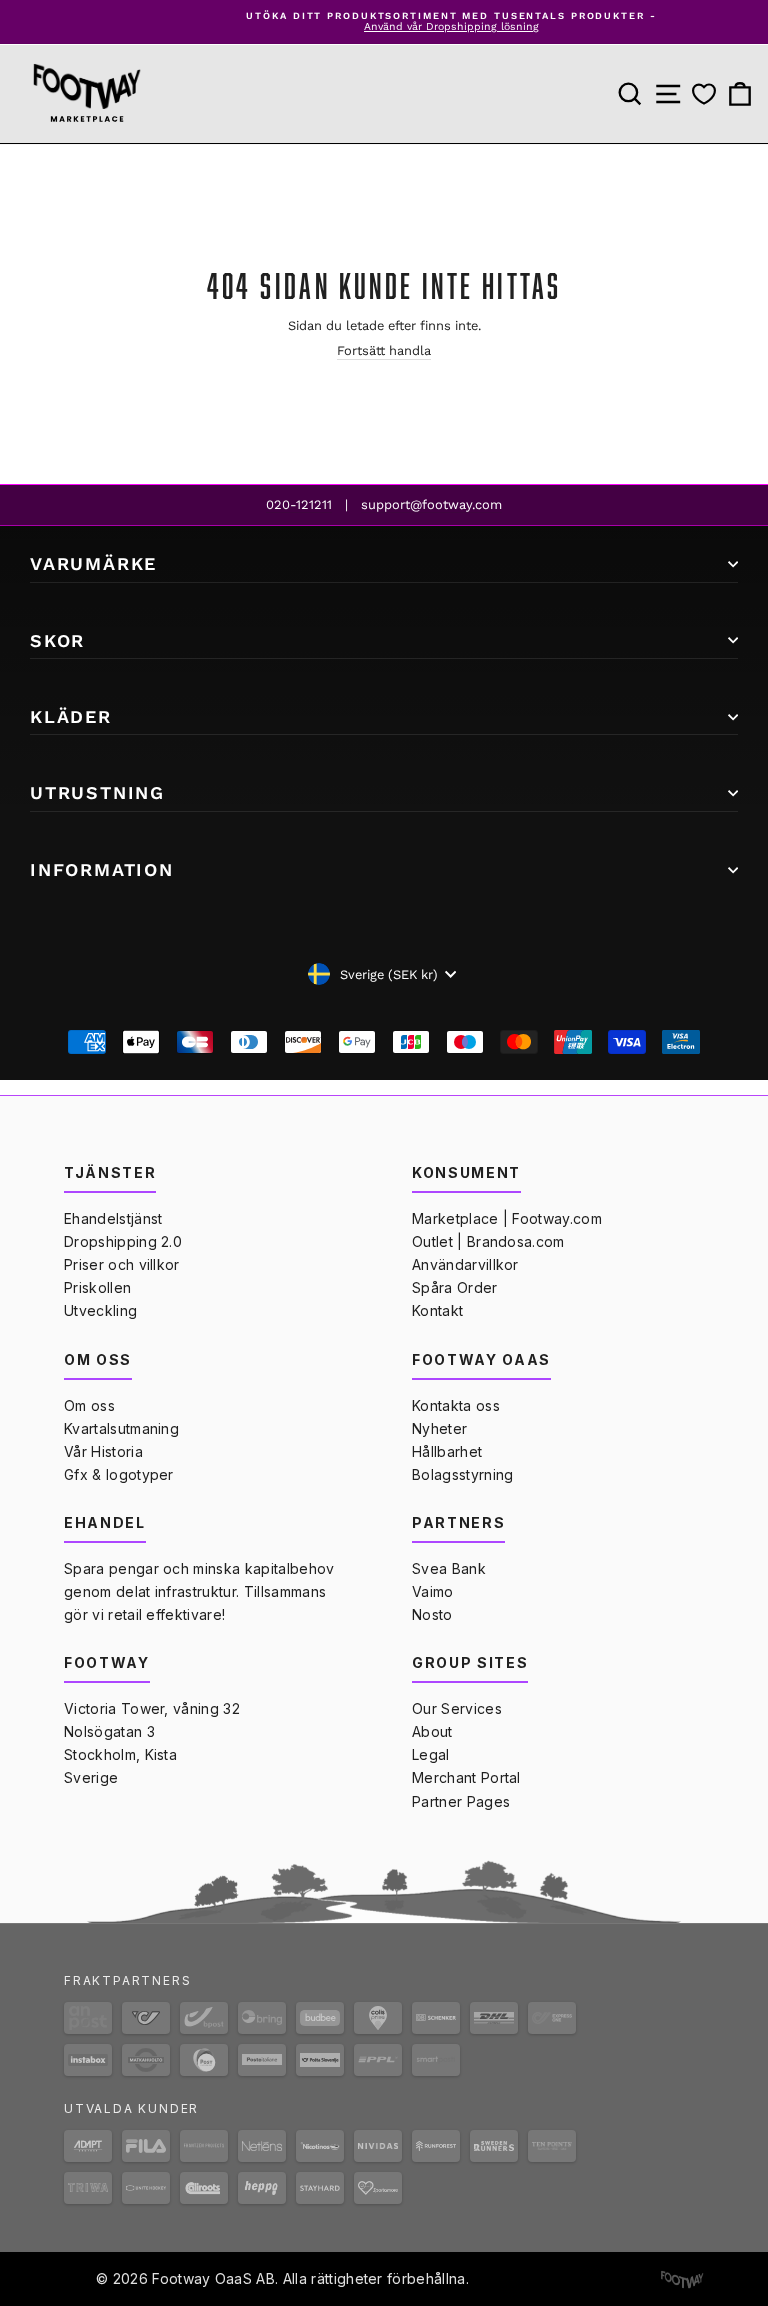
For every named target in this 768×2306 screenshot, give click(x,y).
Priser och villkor (122, 1264)
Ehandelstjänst (113, 1218)
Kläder (71, 716)
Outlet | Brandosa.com (488, 1241)
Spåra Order (455, 1287)
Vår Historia (103, 1451)
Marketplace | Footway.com (507, 1218)
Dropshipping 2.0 (123, 1241)
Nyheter (439, 1428)
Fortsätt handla (384, 350)
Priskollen (97, 1287)
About (432, 1731)
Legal (431, 1754)
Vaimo (433, 1591)
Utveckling (100, 1310)
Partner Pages (461, 1801)
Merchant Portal (466, 1777)
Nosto (432, 1614)
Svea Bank (449, 1568)
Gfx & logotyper (119, 1474)
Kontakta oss (456, 1405)
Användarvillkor (465, 1264)
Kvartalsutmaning (121, 1428)
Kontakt (437, 1310)
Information (102, 869)
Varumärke (93, 563)
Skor (57, 640)
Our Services (457, 1708)
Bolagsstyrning (462, 1474)
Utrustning (97, 792)
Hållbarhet (447, 1451)
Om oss (89, 1405)
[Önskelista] (704, 93)
